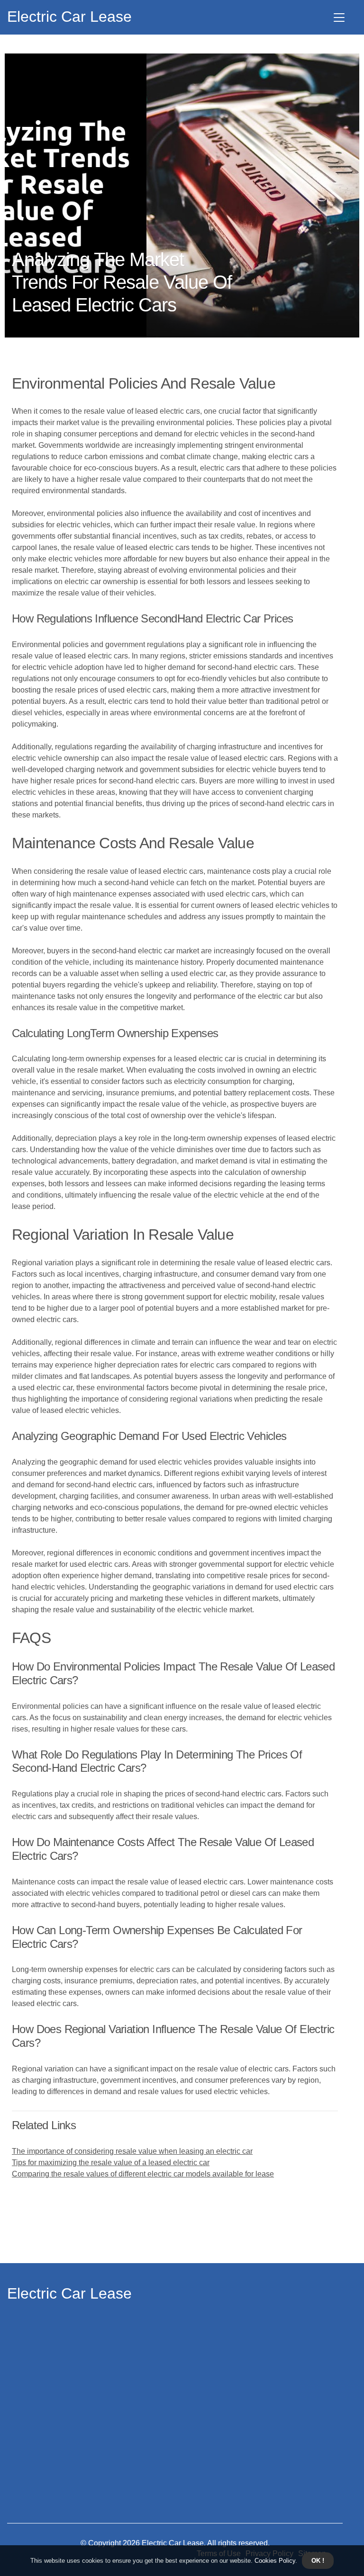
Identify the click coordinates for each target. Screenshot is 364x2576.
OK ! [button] (318, 2561)
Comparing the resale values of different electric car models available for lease (143, 2174)
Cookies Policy (274, 2561)
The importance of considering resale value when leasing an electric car (132, 2151)
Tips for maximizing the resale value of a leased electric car (111, 2163)
